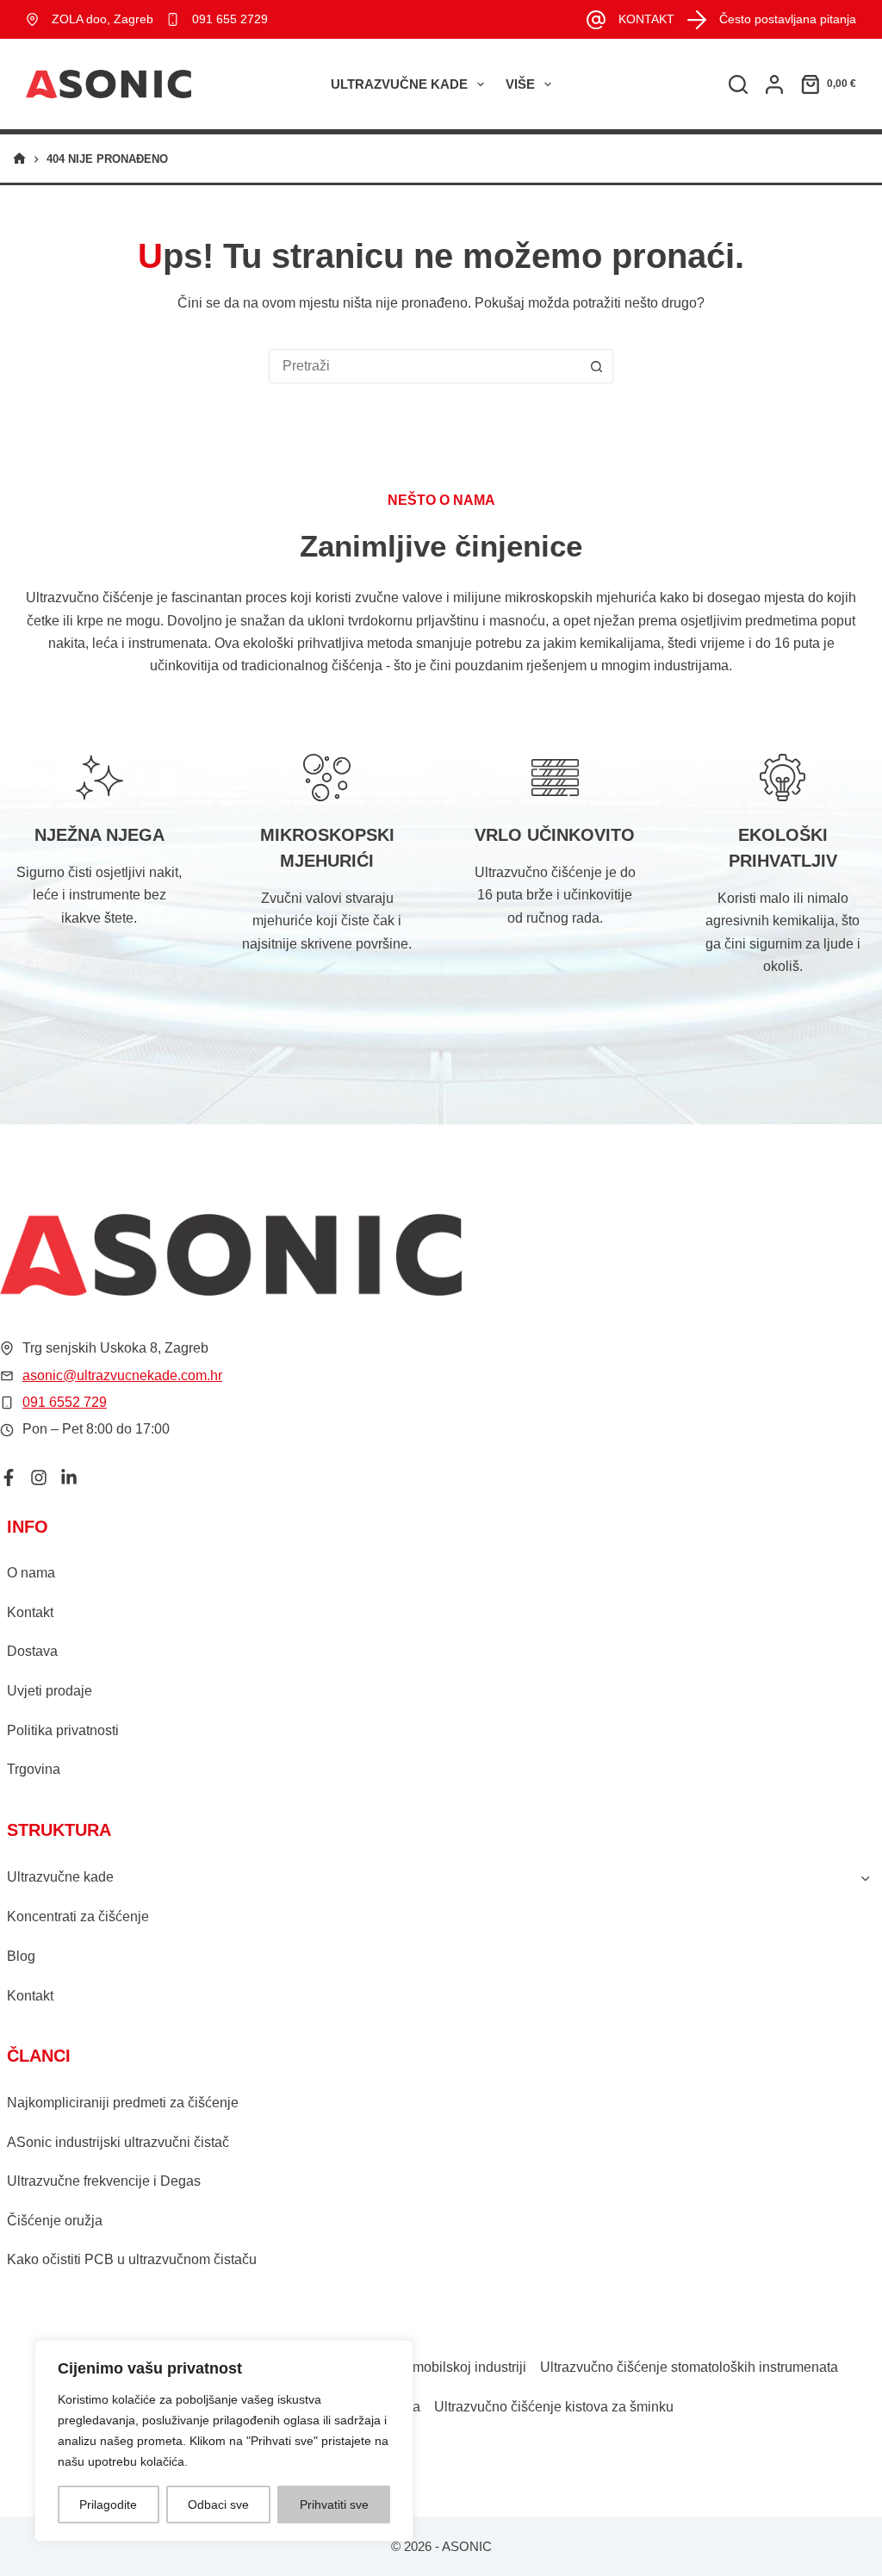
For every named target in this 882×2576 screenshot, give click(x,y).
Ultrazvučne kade (399, 84)
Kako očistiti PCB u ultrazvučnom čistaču (132, 2259)
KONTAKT (646, 19)
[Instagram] (39, 1478)
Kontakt (30, 1612)
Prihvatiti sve (334, 2504)
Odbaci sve (218, 2504)
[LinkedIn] (69, 1478)
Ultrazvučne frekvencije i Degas (104, 2181)
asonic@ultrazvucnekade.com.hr (122, 1375)
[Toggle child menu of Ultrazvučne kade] (866, 1877)
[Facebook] (9, 1478)
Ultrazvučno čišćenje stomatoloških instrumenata (689, 2367)
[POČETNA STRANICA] (19, 159)
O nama (31, 1573)
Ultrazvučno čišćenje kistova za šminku (554, 2407)
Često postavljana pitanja (788, 19)
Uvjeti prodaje (50, 1691)
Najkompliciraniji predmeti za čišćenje (123, 2103)
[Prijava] (774, 84)
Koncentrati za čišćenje (78, 1916)
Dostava (32, 1651)
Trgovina (34, 1769)
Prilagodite (108, 2504)
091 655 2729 (230, 19)
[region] (224, 2441)
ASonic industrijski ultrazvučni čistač (118, 2142)
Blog (21, 1956)
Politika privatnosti (63, 1730)
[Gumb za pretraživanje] (596, 366)
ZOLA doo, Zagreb (102, 19)
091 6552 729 (65, 1402)
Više (520, 84)
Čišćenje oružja (55, 2221)
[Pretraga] (738, 84)
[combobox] (425, 366)
